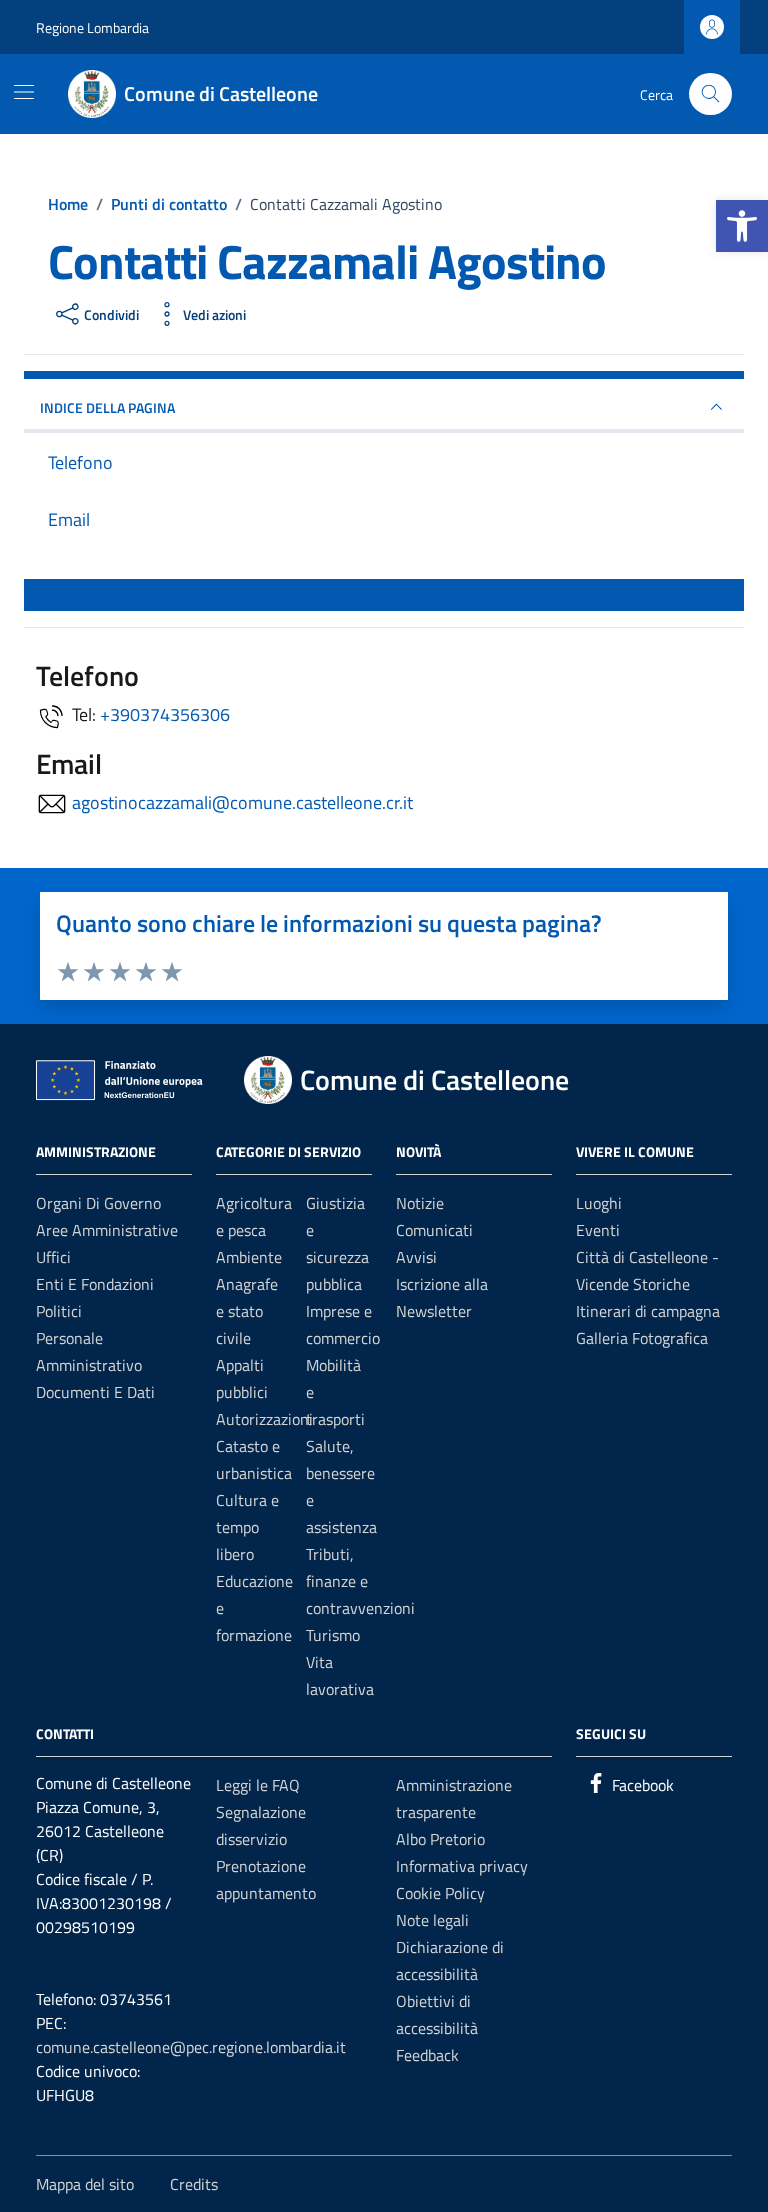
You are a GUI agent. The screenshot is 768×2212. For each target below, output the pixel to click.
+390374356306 (165, 714)
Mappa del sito (85, 2184)
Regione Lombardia (92, 27)
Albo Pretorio (440, 1839)
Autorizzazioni (264, 1419)
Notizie (420, 1203)
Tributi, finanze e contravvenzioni (360, 1581)
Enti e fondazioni (95, 1284)
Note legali (432, 1920)
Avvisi (416, 1257)
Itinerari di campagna (648, 1311)
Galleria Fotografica (642, 1338)
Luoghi (599, 1203)
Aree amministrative (107, 1230)
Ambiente (249, 1257)
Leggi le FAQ (258, 1785)
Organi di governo (98, 1203)
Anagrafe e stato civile (247, 1311)
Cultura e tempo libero (247, 1527)
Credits (194, 2184)
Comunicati (434, 1230)
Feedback (427, 2055)
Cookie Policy (440, 1893)
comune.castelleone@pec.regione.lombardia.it (191, 2047)
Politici (59, 1311)
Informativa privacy (462, 1866)
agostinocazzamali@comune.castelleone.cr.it (242, 802)
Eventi (598, 1230)
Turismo (333, 1635)
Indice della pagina (107, 407)
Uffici (53, 1257)
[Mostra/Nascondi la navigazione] (24, 92)
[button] (742, 226)
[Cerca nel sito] (710, 94)
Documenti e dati (95, 1392)
